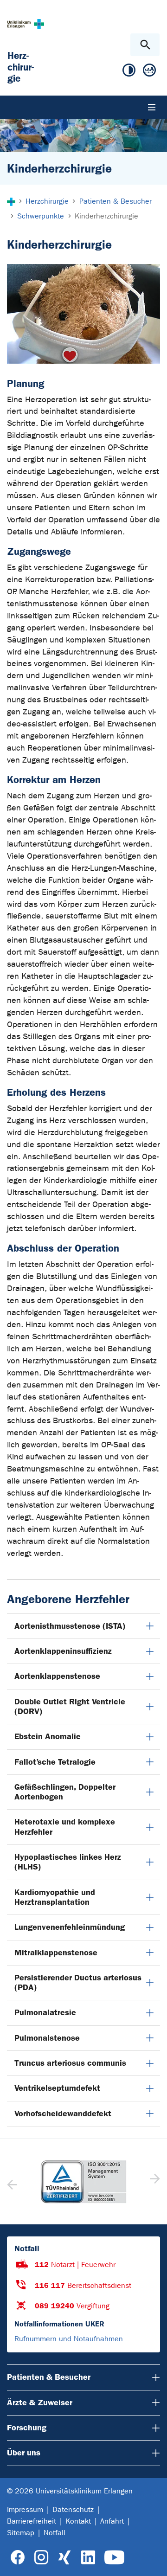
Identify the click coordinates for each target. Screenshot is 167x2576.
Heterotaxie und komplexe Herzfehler (65, 1827)
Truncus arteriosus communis (70, 2063)
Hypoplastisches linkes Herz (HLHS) (68, 1862)
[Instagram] (41, 2558)
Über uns (24, 2453)
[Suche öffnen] (145, 45)
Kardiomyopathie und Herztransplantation (55, 1897)
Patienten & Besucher (49, 2377)
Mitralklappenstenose (56, 1953)
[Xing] (64, 2558)
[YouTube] (114, 2558)
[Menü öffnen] (152, 107)
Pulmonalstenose (47, 2038)
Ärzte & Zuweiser (40, 2403)
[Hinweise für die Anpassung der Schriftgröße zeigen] (149, 72)
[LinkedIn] (88, 2558)
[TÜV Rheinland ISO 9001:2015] (83, 2182)
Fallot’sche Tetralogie (55, 1762)
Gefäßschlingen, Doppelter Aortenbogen (65, 1792)
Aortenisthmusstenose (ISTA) (70, 1626)
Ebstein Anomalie (48, 1736)
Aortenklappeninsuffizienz (63, 1651)
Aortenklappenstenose (57, 1676)
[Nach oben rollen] (152, 2561)
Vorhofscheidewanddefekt (63, 2113)
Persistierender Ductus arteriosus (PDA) (78, 1982)
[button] (154, 2182)
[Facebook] (18, 2558)
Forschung (27, 2428)
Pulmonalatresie (45, 2012)
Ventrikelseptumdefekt (57, 2088)
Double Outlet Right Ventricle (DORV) (70, 1706)
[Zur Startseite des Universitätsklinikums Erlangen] (26, 24)
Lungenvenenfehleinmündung (70, 1927)
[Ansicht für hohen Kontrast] (129, 72)
